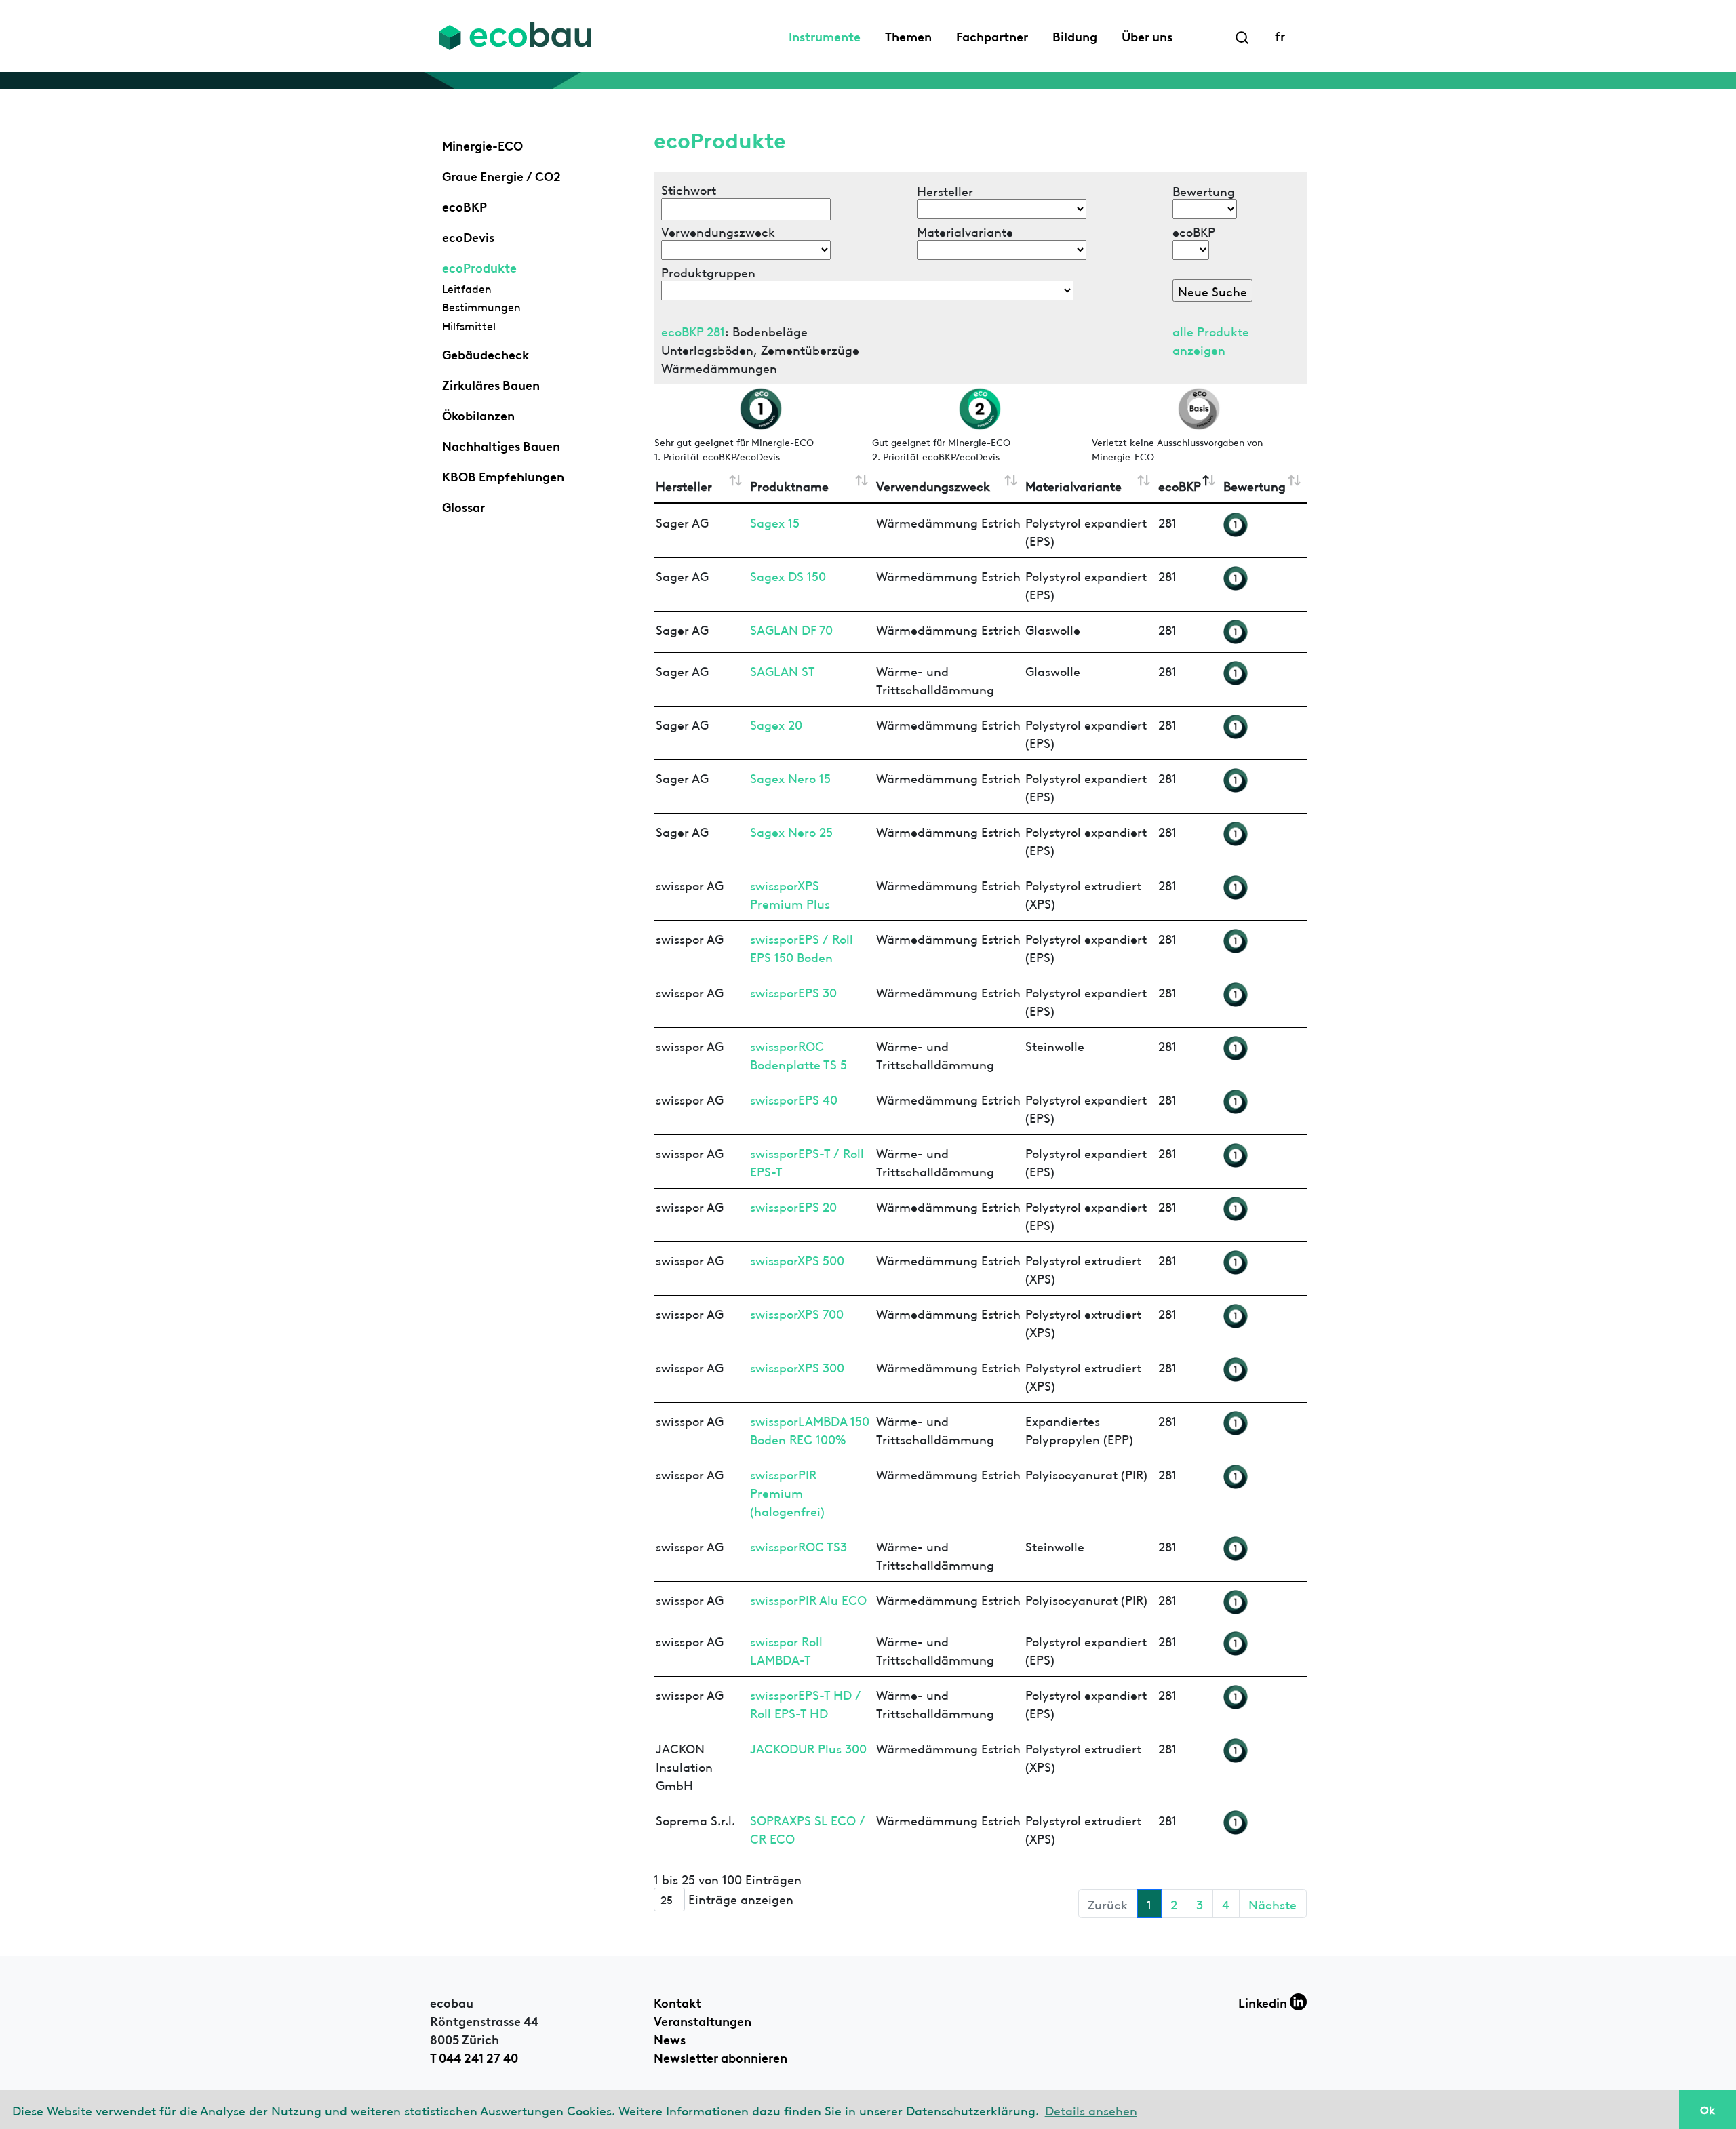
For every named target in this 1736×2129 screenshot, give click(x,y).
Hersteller (684, 485)
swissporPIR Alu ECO (808, 1599)
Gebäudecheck (486, 353)
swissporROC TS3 (798, 1546)
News (670, 2038)
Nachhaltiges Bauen (501, 445)
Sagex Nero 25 (791, 831)
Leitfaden (467, 288)
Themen (908, 35)
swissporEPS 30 (793, 992)
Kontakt (677, 2002)
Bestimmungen (481, 306)
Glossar (463, 506)
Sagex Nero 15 (790, 777)
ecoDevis (468, 236)
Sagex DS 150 (788, 575)
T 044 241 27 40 (474, 2056)
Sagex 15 (775, 522)
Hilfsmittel (469, 325)
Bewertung (1255, 485)
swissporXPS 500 (797, 1259)
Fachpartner (992, 35)
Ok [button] (1708, 2109)
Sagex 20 (776, 724)
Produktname (789, 485)
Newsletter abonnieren (721, 2056)
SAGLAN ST (783, 670)
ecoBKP (465, 205)
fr (1280, 35)
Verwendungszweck (933, 485)
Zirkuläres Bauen (491, 384)
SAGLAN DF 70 (791, 629)
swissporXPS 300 (797, 1367)
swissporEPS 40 (794, 1099)
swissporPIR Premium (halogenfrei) (787, 1492)
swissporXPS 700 (797, 1313)
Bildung (1075, 35)
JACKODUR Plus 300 (808, 1748)
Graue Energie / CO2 (501, 175)
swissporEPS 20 (793, 1206)
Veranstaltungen (703, 2020)
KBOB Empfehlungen (503, 475)
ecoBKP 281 (693, 331)
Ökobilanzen (478, 414)
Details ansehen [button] (1091, 2110)
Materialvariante (1073, 485)
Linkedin (1264, 2002)
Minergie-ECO (482, 144)
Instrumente (825, 35)
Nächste (1273, 1904)
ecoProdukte (479, 266)
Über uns (1147, 35)
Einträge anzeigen (739, 1898)
